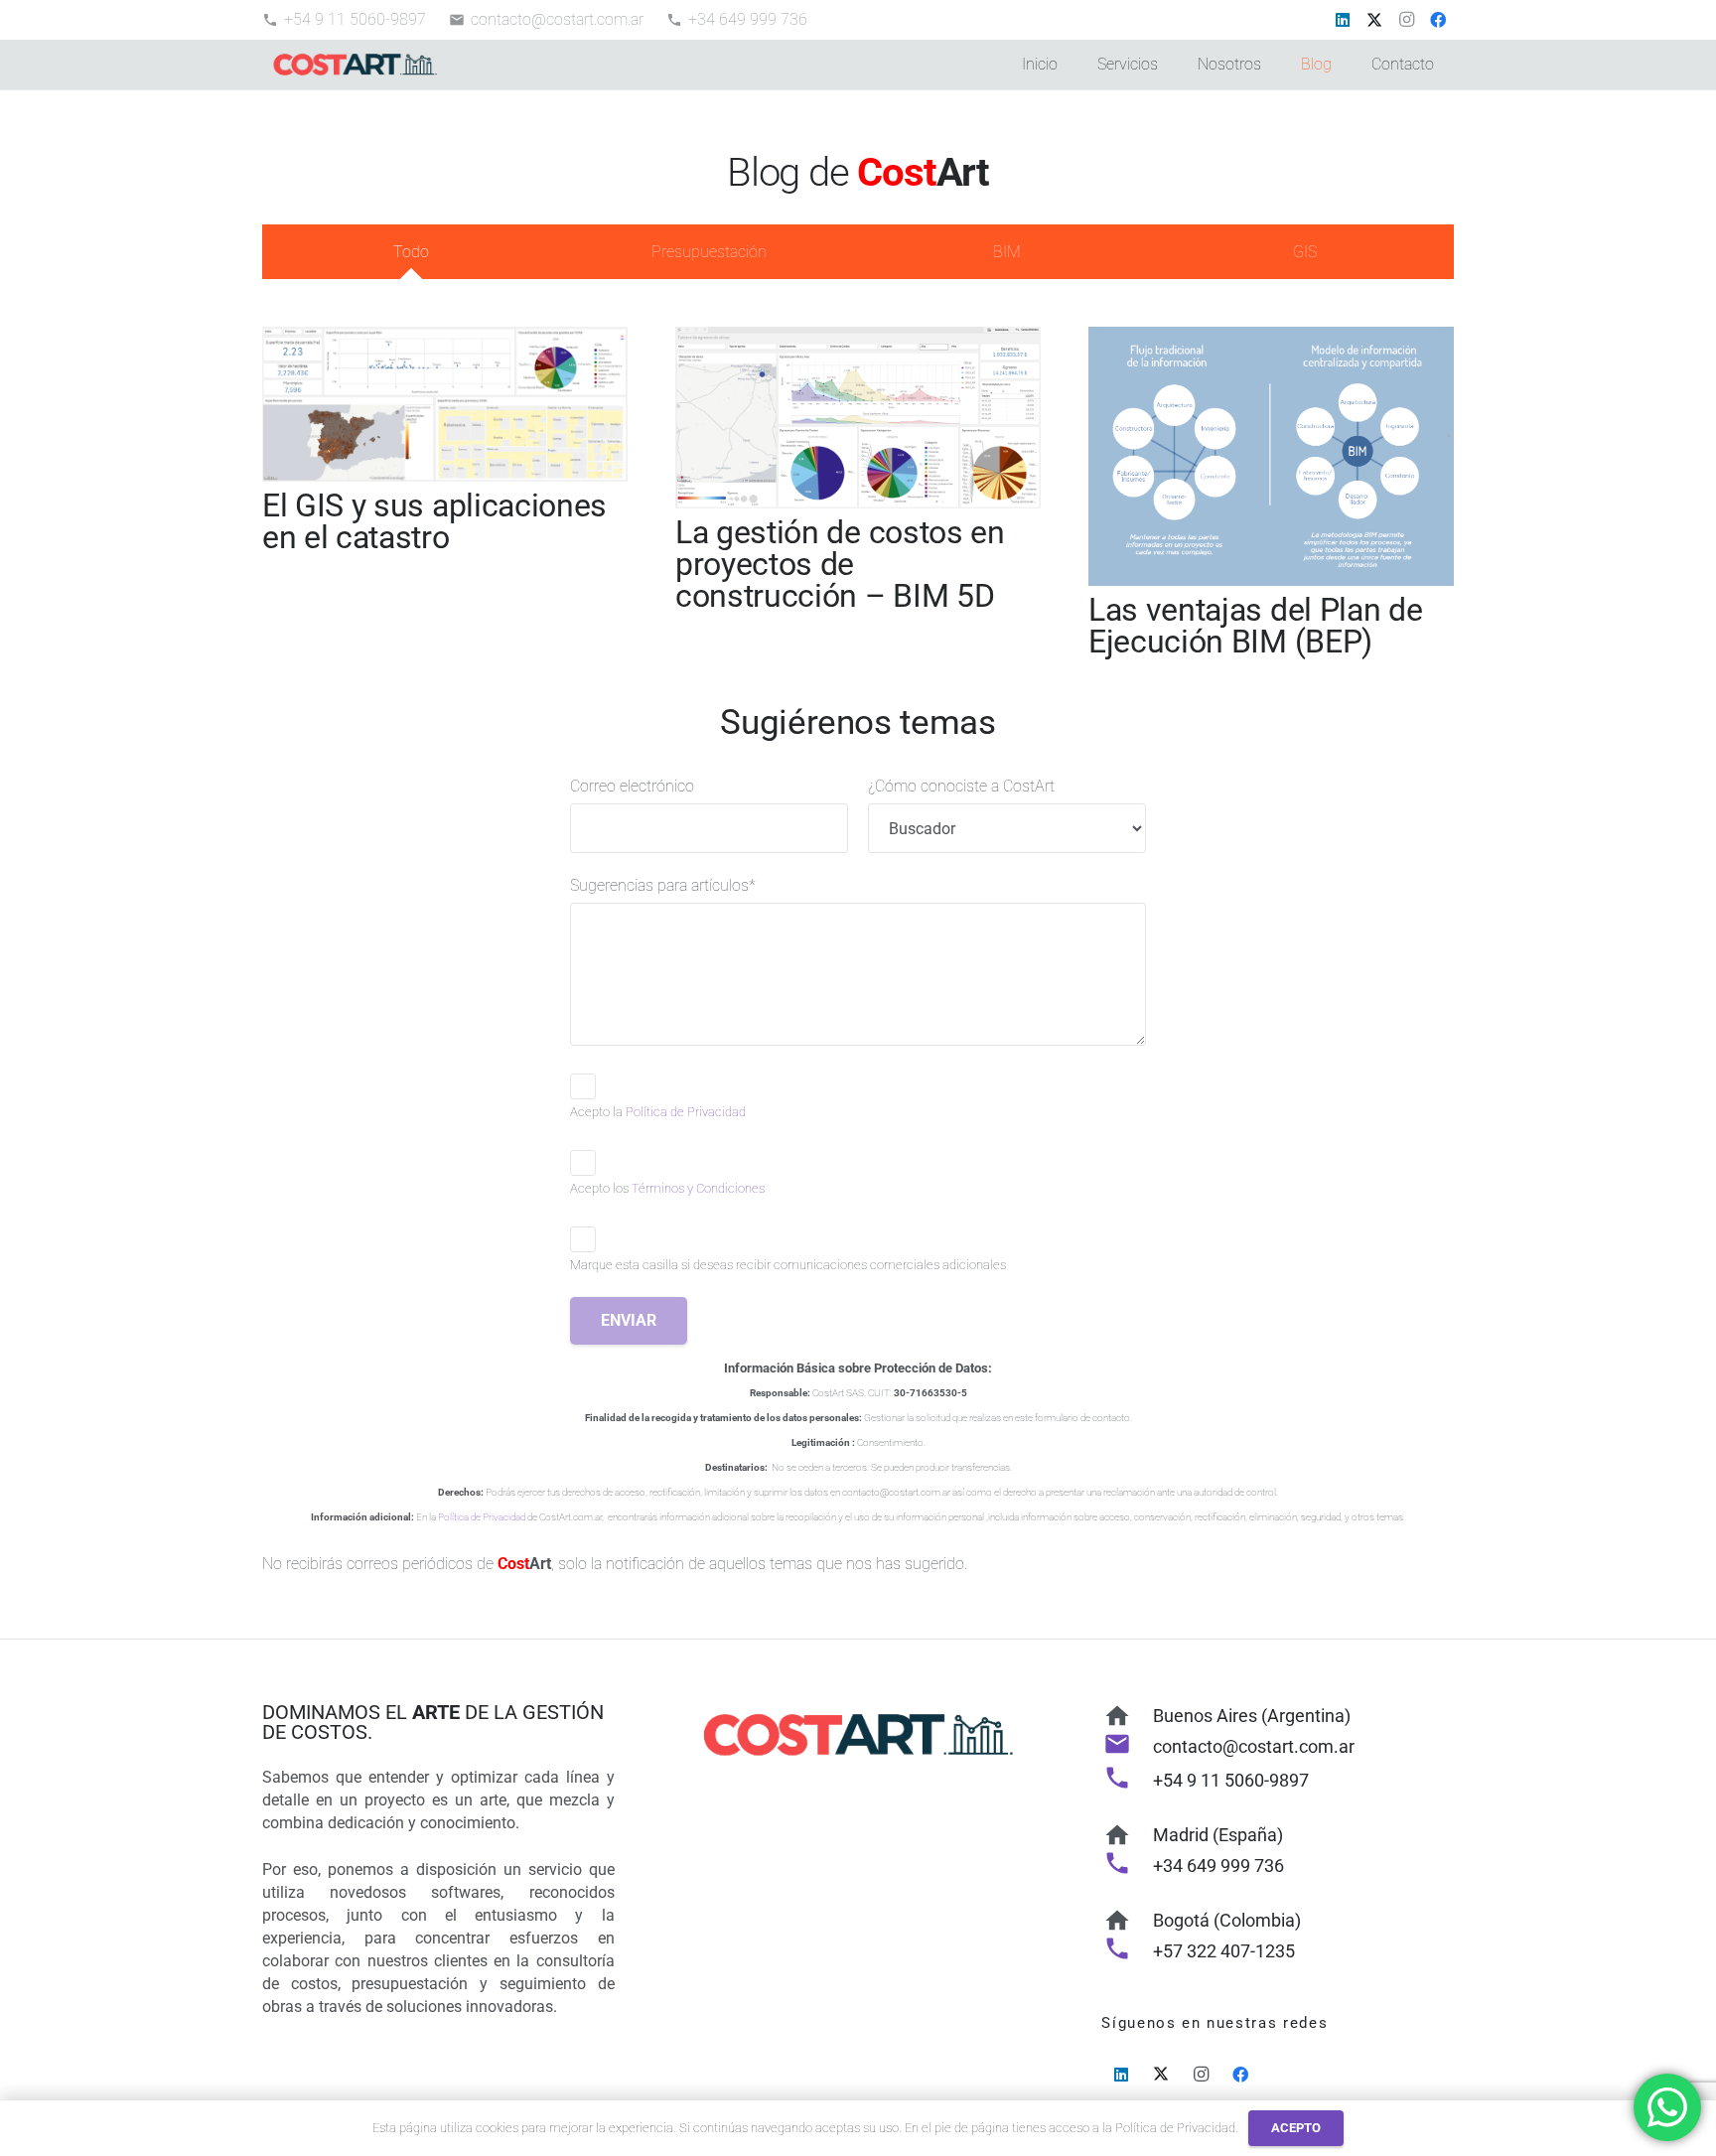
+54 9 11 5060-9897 (1231, 1780)
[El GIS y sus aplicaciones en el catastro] (445, 338)
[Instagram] (1406, 20)
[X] (1374, 20)
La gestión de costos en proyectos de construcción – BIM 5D (840, 564)
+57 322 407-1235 (1224, 1951)
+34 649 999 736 (1218, 1866)
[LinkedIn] (1343, 20)
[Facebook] (1438, 20)
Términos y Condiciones (698, 1188)
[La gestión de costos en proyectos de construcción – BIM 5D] (858, 338)
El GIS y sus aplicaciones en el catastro (434, 521)
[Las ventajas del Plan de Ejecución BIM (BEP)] (1271, 338)
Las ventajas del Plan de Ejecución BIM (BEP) (1255, 626)
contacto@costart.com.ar (1254, 1746)
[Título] (355, 65)
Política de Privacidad (686, 1112)
